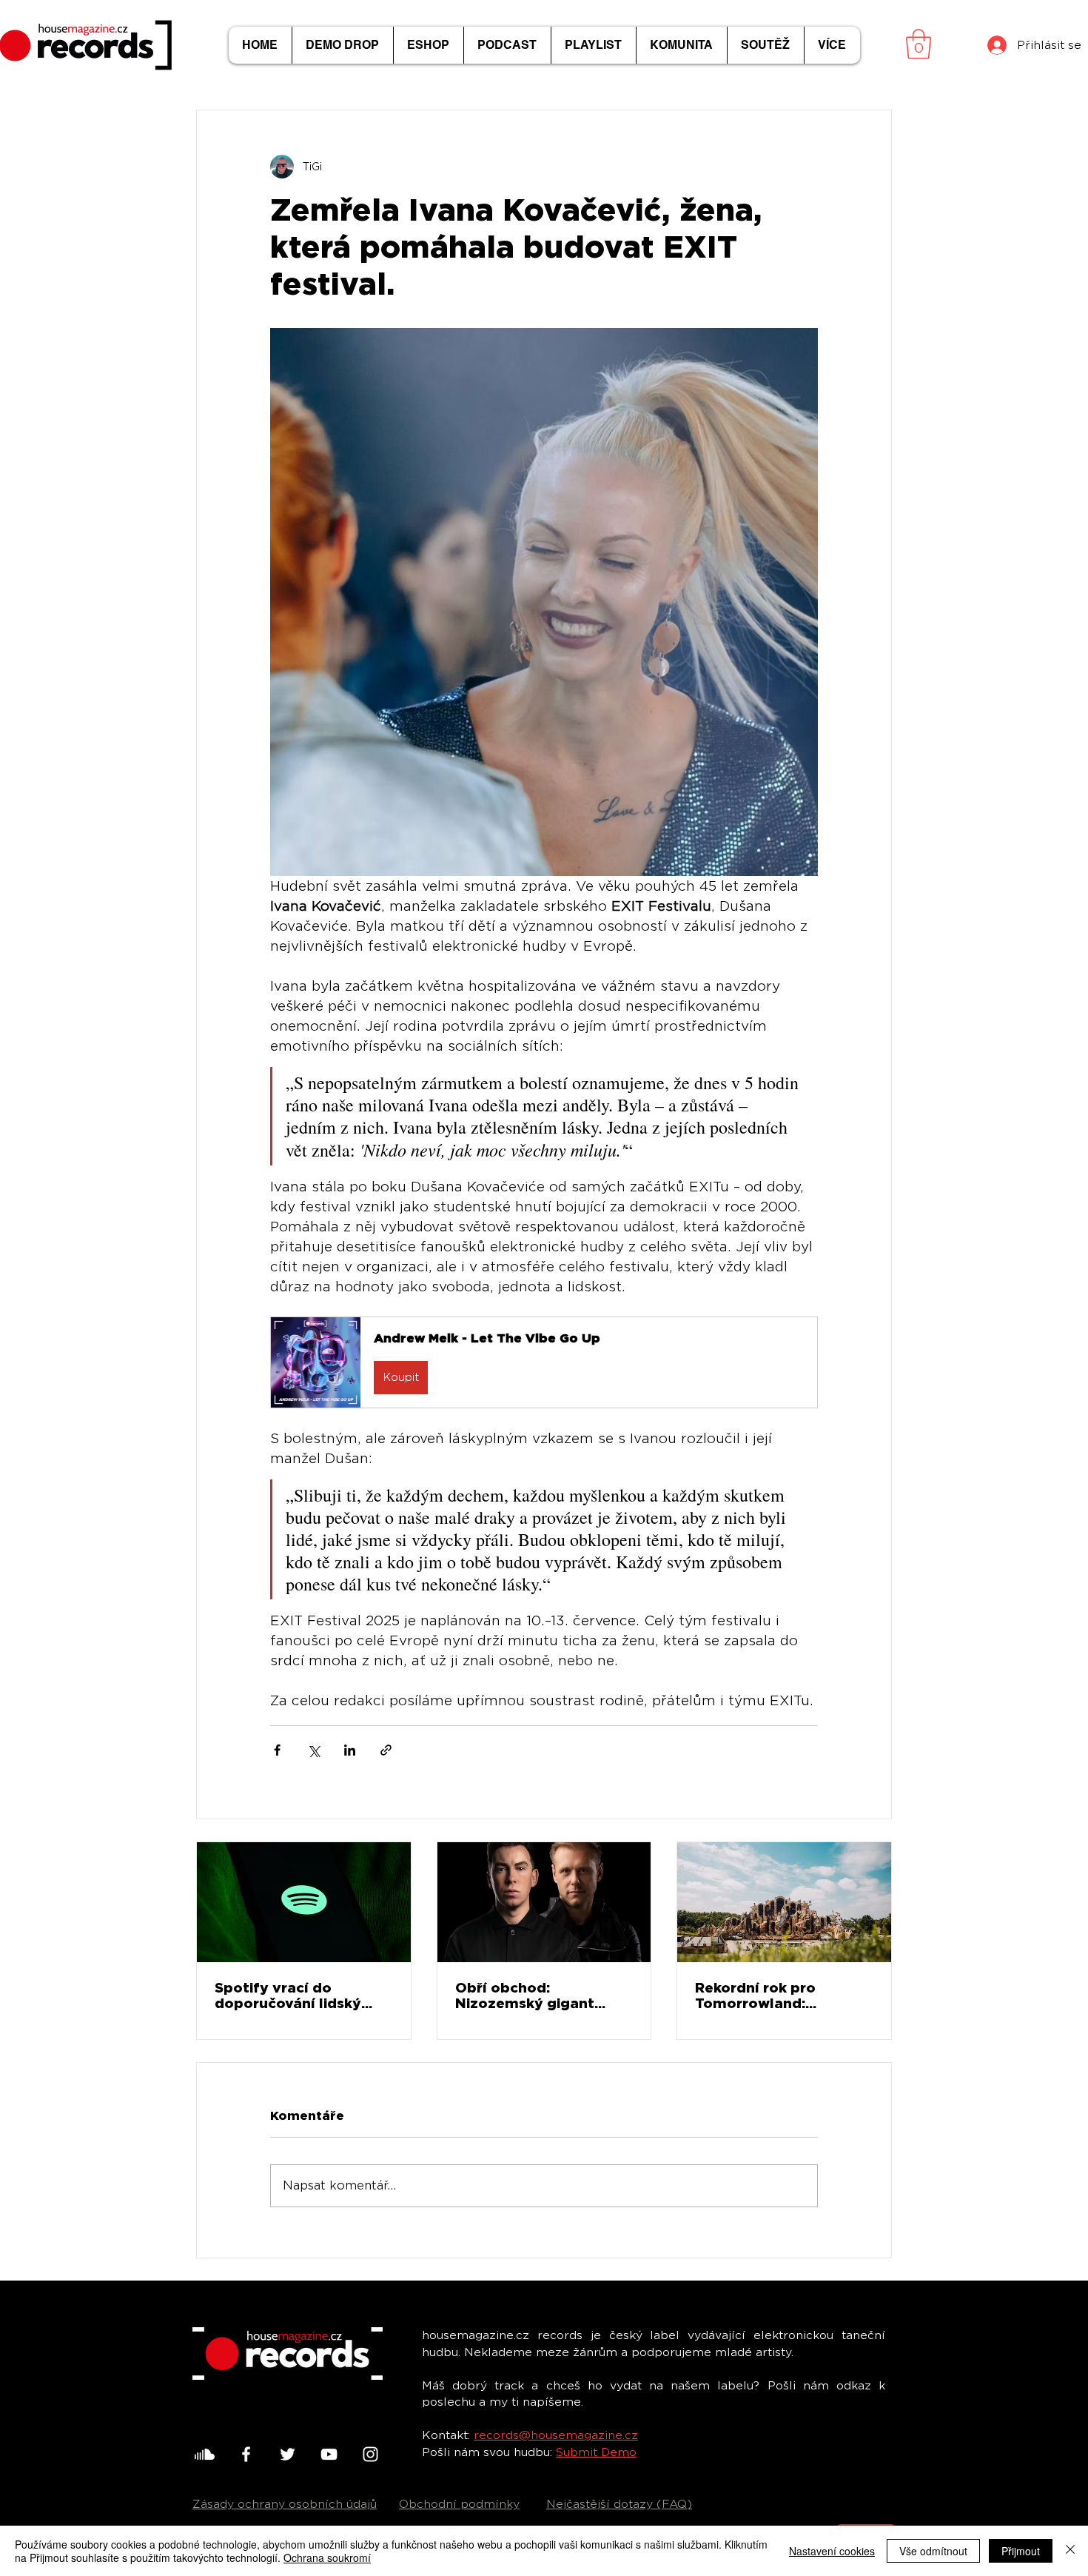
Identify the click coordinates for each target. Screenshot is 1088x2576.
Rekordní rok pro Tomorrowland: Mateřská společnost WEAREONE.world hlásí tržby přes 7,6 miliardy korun (779, 1995)
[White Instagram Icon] (370, 2454)
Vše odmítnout (933, 2551)
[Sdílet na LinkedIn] (350, 1750)
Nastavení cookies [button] (832, 2551)
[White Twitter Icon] (288, 2454)
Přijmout (1021, 2551)
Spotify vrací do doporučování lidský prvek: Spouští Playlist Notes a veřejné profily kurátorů (297, 1995)
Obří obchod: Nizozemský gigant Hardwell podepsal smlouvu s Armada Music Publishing (525, 1995)
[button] (919, 44)
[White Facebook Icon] (246, 2454)
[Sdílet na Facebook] (277, 1750)
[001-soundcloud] (205, 2454)
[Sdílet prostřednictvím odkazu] (386, 1750)
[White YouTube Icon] (329, 2454)
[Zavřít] (1070, 2551)
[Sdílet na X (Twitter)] (313, 1750)
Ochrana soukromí (327, 2557)
